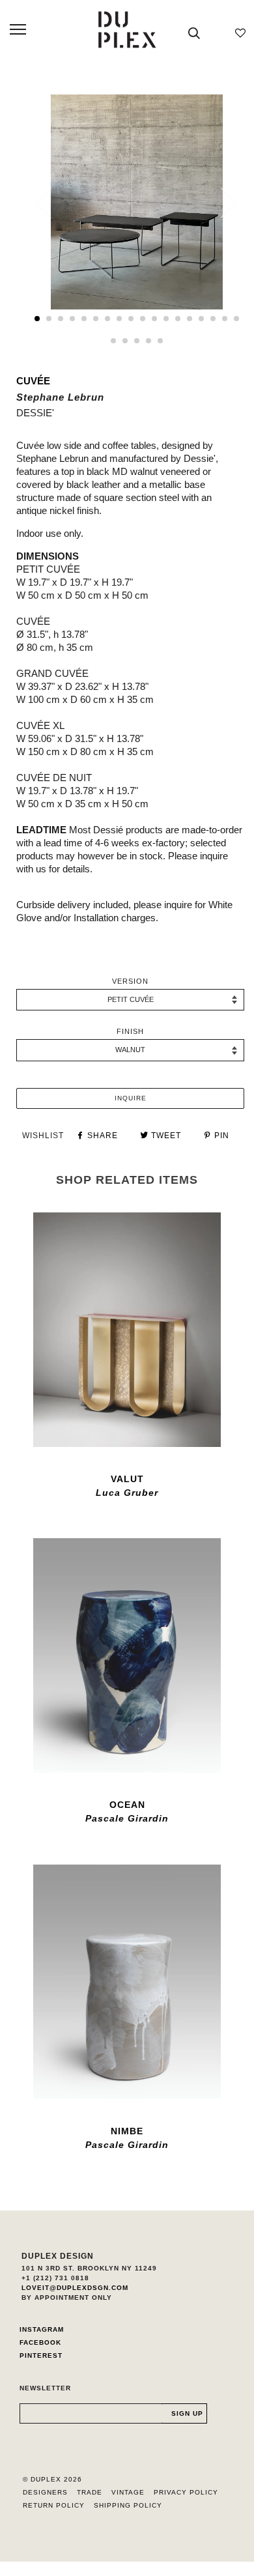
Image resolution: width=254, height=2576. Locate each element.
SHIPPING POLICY (128, 2505)
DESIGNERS (45, 2492)
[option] (137, 202)
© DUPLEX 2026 (52, 2479)
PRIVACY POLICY (186, 2492)
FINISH (130, 1031)
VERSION (130, 981)
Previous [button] (51, 203)
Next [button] (220, 203)
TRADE (90, 2492)
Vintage (128, 2492)
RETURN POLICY (54, 2505)
